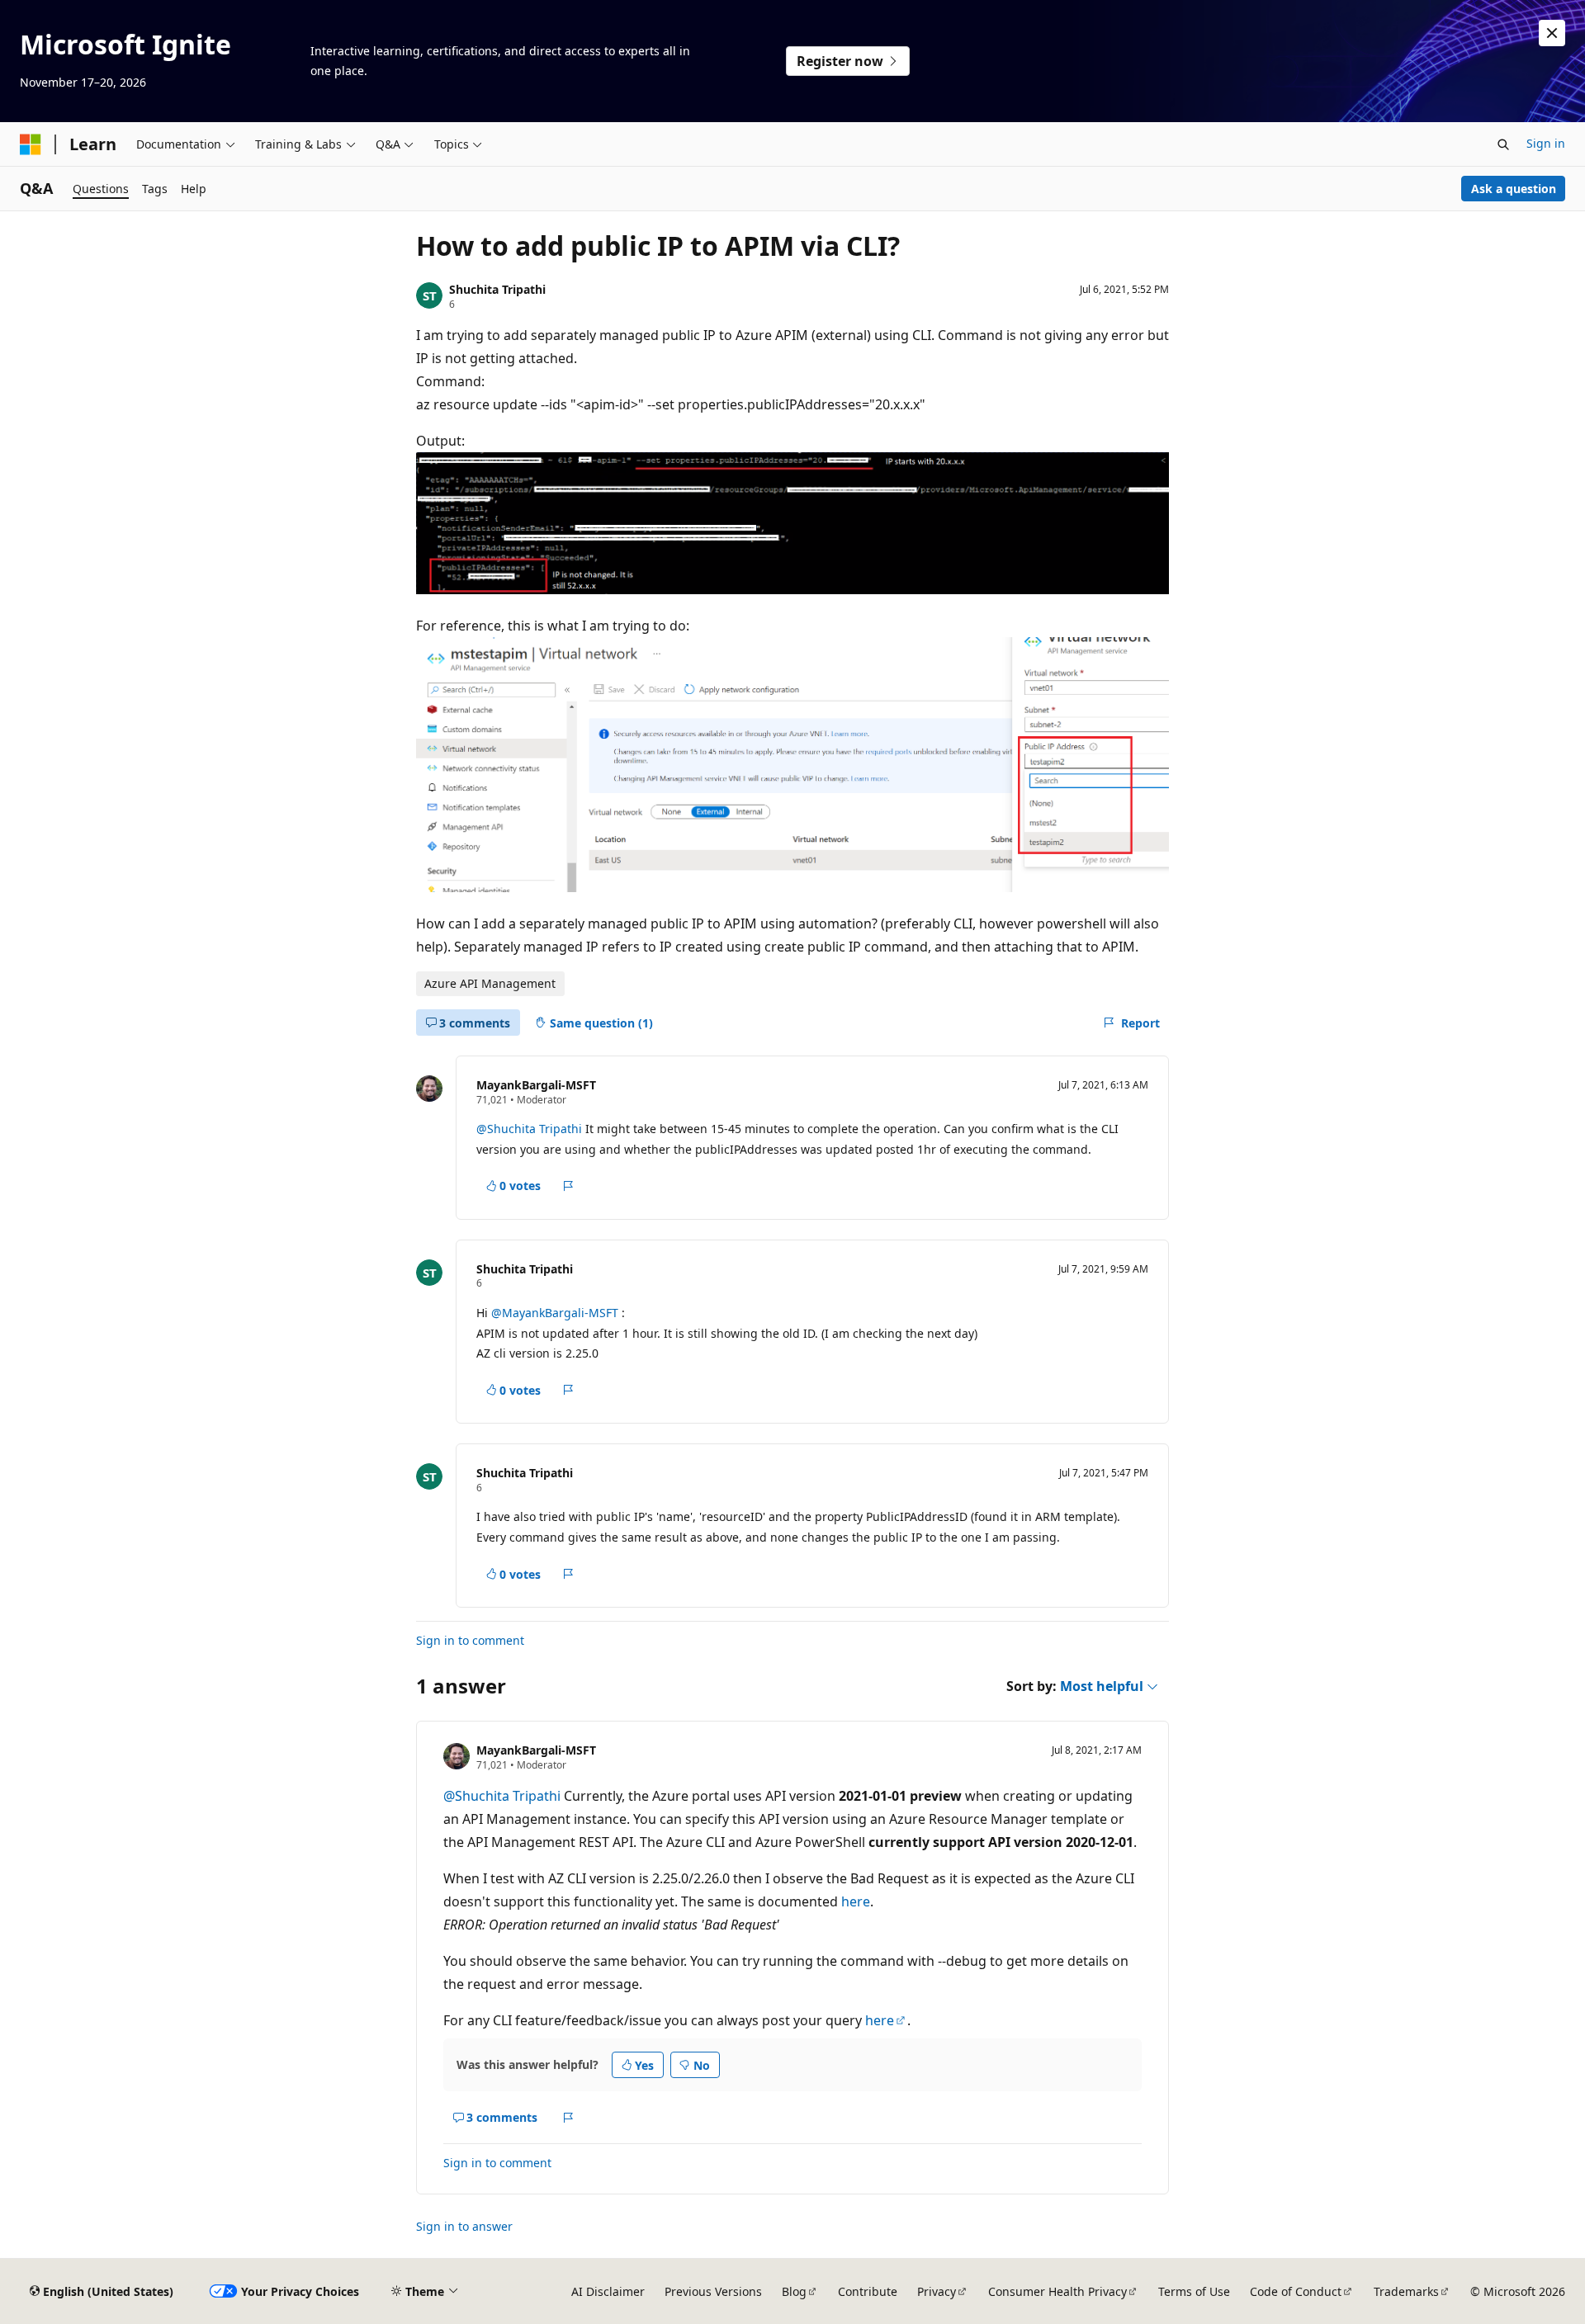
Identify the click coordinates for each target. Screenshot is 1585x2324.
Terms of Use (1194, 2291)
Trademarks (1406, 2291)
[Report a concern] (568, 1186)
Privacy (937, 2291)
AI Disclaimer (608, 2291)
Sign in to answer (464, 2226)
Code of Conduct (1296, 2291)
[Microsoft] (31, 144)
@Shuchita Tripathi (531, 1129)
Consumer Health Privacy (1057, 2291)
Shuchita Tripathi (497, 289)
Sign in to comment (470, 1640)
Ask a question (1514, 189)
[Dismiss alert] (1552, 33)
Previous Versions (713, 2291)
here (856, 1901)
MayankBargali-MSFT (536, 1085)
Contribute (868, 2291)
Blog (794, 2291)
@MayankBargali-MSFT (556, 1313)
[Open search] (1503, 144)
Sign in (1546, 143)
